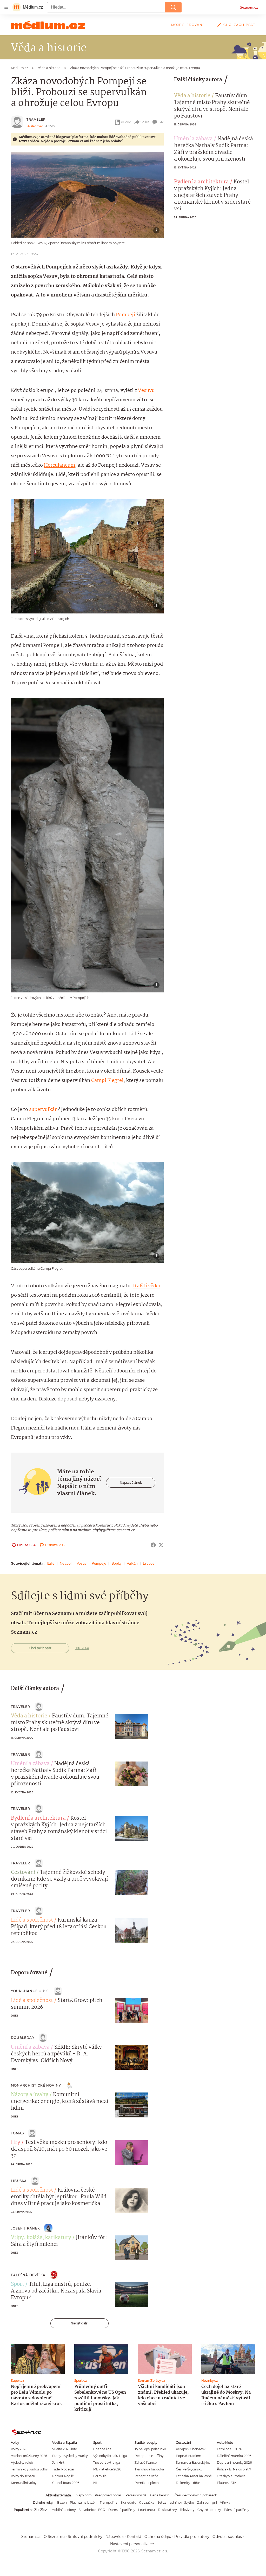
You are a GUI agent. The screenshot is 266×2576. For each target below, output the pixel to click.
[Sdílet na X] (161, 1545)
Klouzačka (147, 2502)
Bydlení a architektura (201, 182)
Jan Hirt (58, 2463)
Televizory (187, 2510)
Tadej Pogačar (63, 2469)
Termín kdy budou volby (29, 2469)
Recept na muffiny (149, 2456)
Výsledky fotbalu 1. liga (110, 2456)
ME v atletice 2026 (107, 2469)
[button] (87, 195)
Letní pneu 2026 (229, 2449)
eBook (126, 122)
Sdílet (145, 122)
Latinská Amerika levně (194, 2476)
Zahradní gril (207, 2502)
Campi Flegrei (107, 1081)
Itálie (51, 1563)
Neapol (66, 1563)
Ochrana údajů (158, 2537)
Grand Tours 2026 (66, 2483)
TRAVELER (36, 119)
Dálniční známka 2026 (234, 2456)
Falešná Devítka (28, 2275)
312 (161, 122)
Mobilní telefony (64, 2510)
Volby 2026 (19, 2449)
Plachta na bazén (83, 2502)
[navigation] (6, 7)
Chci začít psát (239, 25)
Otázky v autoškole (231, 2476)
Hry (16, 2143)
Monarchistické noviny (36, 2085)
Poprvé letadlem (189, 2456)
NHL (97, 2483)
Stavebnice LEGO (92, 2510)
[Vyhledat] (173, 7)
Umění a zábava (193, 139)
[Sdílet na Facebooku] (153, 1545)
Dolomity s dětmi (189, 2483)
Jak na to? (82, 1648)
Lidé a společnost (32, 1920)
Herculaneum (59, 465)
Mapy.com (84, 2495)
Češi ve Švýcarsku (189, 2469)
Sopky (117, 1563)
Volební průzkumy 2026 (29, 2456)
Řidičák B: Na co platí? (234, 2469)
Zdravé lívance (146, 2463)
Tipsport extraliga (107, 2463)
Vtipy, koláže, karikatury (41, 2238)
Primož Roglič (63, 2476)
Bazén (62, 2502)
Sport (18, 2284)
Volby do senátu (23, 2476)
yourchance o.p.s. (30, 1991)
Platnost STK (227, 2483)
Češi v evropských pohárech (196, 2495)
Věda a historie (192, 96)
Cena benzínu (161, 2495)
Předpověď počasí (109, 2495)
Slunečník (128, 2502)
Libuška (19, 2181)
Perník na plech (147, 2483)
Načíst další (79, 2323)
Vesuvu (146, 391)
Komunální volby (24, 2483)
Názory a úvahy (30, 2095)
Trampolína (109, 2502)
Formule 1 (101, 2476)
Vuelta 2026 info (65, 2449)
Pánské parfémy (237, 2510)
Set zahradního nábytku (176, 2502)
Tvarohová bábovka (149, 2469)
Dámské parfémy (122, 2510)
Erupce (149, 1563)
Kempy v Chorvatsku (192, 2449)
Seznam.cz (249, 7)
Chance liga (102, 2449)
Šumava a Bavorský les (193, 2463)
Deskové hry (167, 2510)
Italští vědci (147, 1286)
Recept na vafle (146, 2476)
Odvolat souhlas (227, 2537)
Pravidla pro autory (192, 2537)
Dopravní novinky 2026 (234, 2463)
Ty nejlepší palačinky (150, 2449)
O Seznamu (54, 2537)
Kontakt (134, 2537)
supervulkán (43, 1110)
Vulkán (132, 1563)
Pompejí (125, 315)
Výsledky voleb (22, 2463)
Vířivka (225, 2502)
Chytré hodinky (209, 2510)
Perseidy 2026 (136, 2495)
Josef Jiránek (25, 2228)
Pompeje (99, 1563)
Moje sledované (188, 25)
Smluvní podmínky (85, 2537)
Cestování (23, 1873)
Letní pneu (147, 2510)
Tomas (17, 2133)
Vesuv (82, 1563)
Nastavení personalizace (132, 2544)
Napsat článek (131, 1483)
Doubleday (23, 2038)
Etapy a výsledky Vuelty (70, 2456)
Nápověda (115, 2537)
